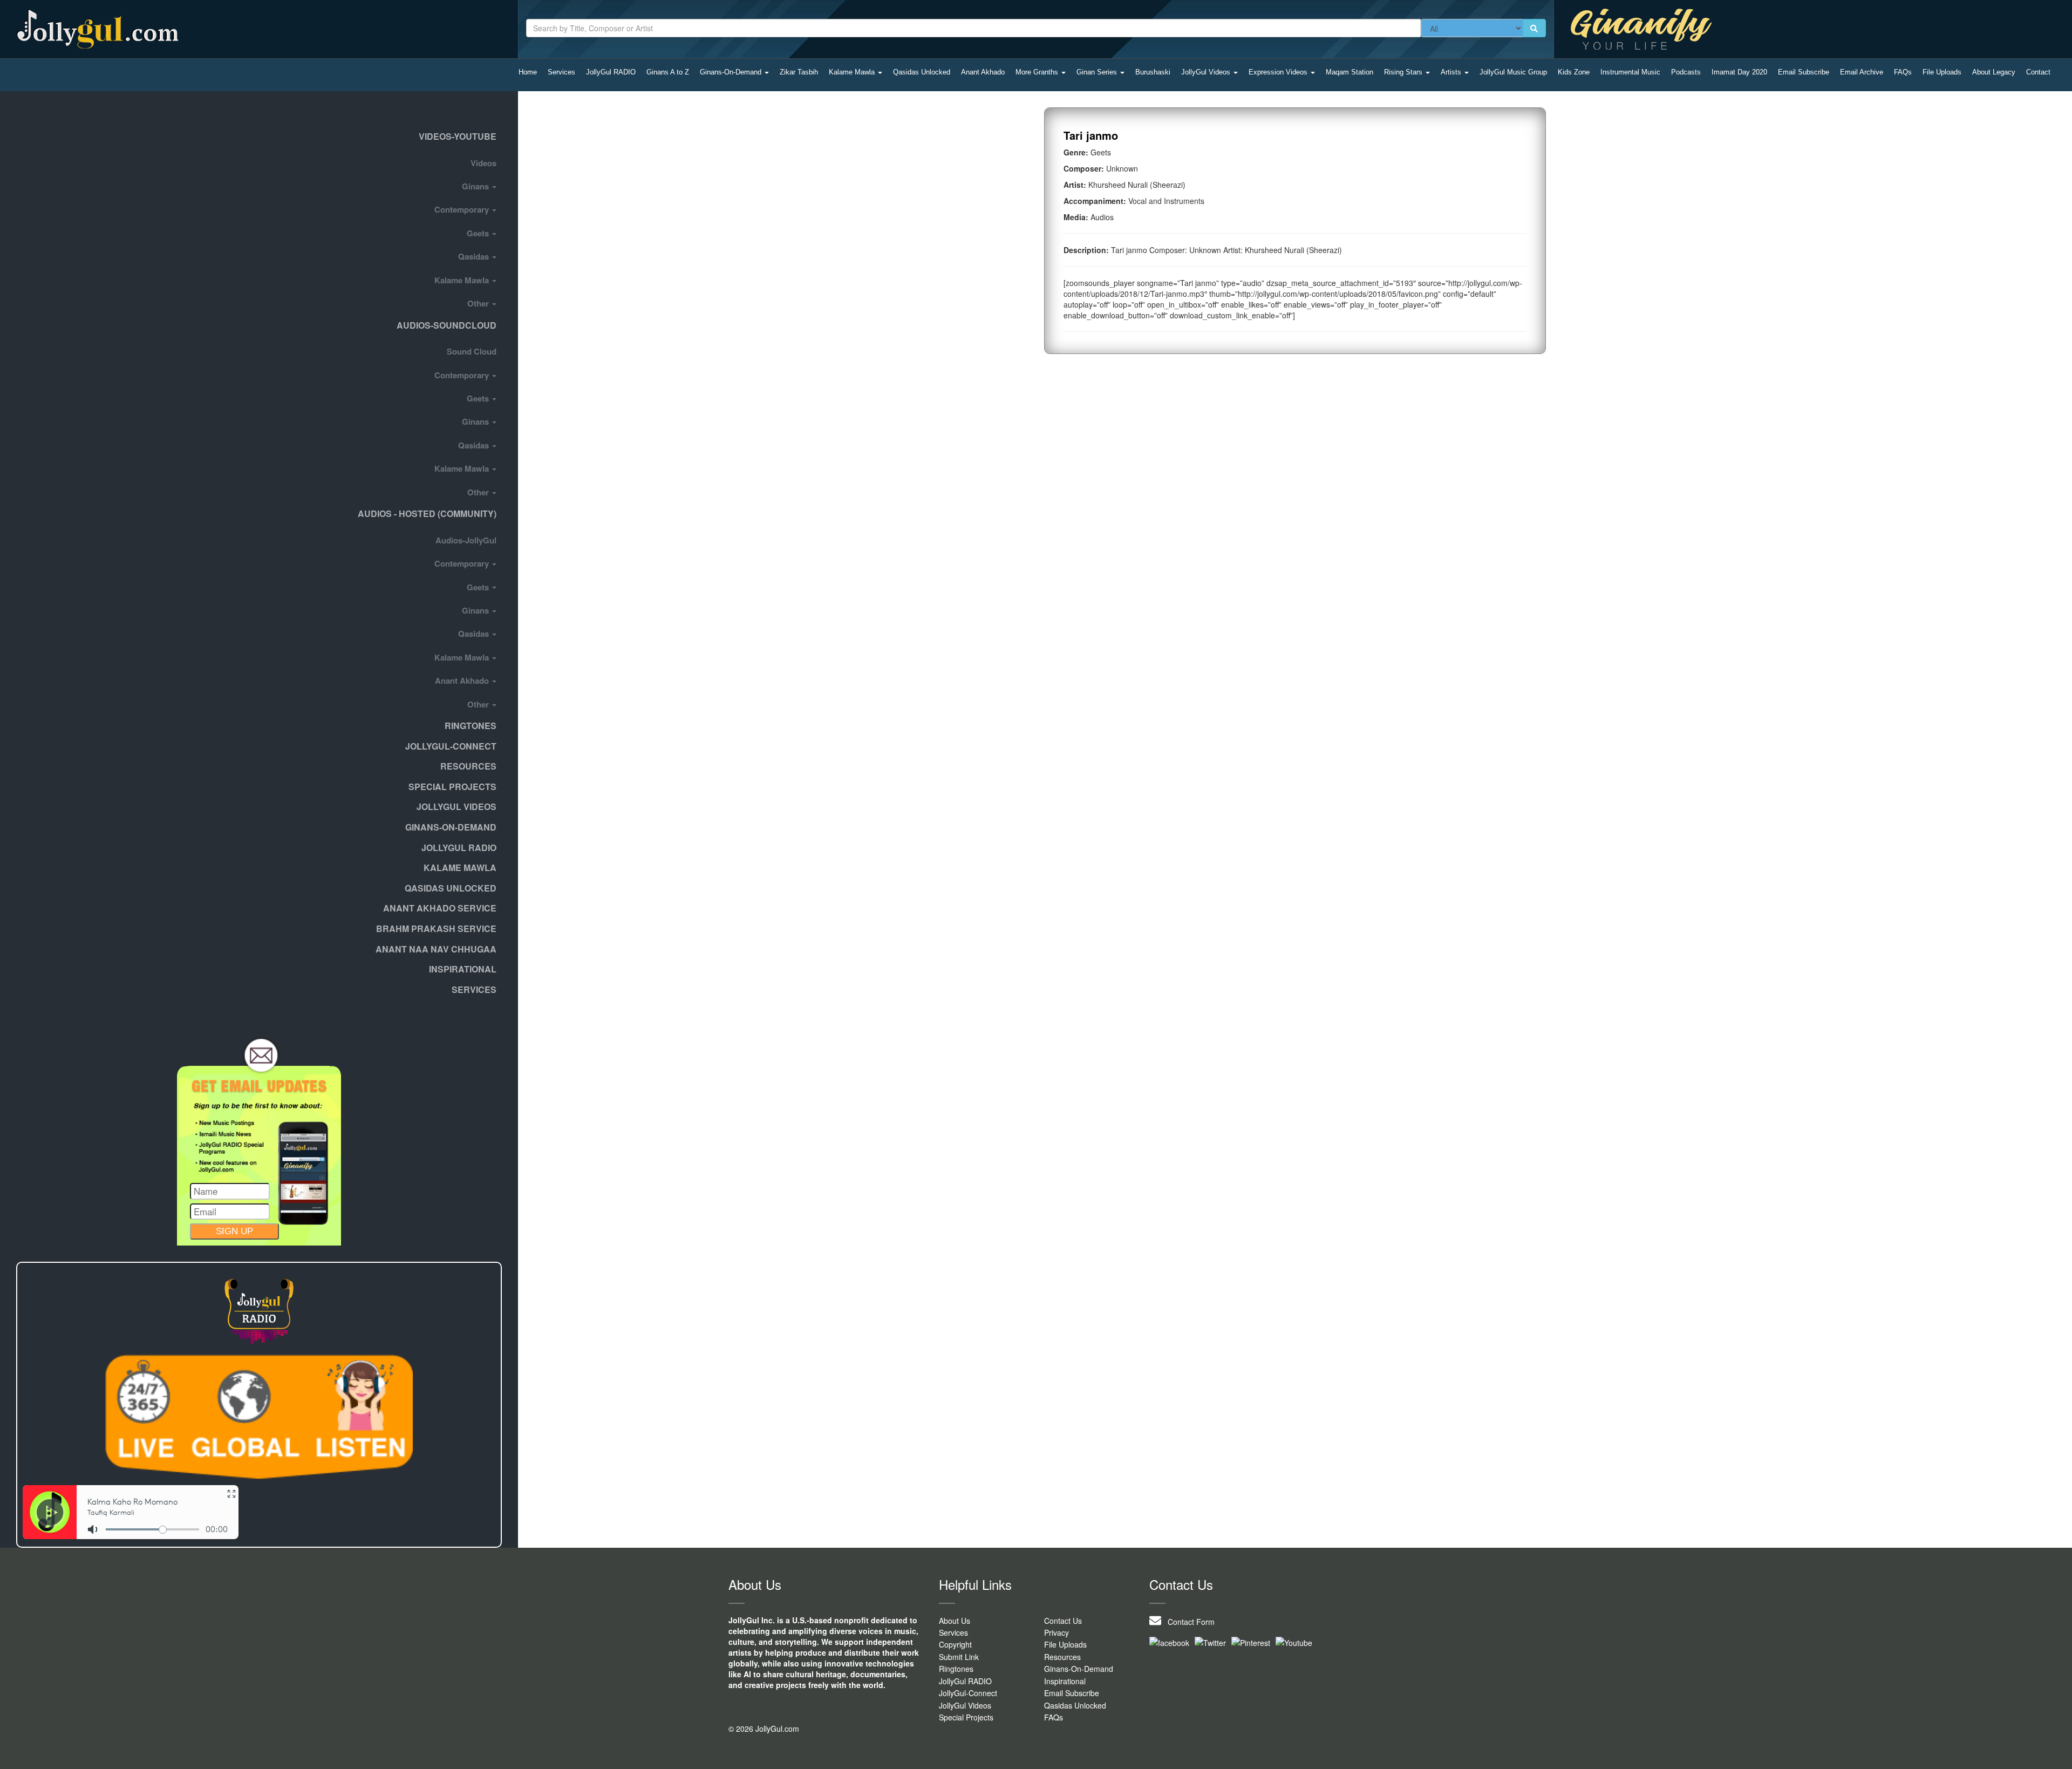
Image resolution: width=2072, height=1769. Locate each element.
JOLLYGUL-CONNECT (451, 746)
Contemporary (463, 209)
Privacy (1057, 1632)
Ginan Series (1098, 72)
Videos (483, 163)
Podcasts (1686, 72)
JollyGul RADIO (611, 72)
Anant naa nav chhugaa (436, 949)
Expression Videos (1279, 72)
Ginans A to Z (668, 72)
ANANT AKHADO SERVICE (440, 908)
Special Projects (966, 1717)
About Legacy (1994, 72)
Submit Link (959, 1657)
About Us (955, 1621)
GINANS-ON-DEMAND (451, 827)
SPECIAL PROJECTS (452, 787)
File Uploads (1942, 72)
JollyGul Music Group (1513, 72)
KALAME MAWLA (460, 868)
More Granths (1038, 72)
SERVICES (474, 989)
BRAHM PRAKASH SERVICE (436, 928)
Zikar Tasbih (799, 72)
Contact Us (1063, 1621)
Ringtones (471, 726)
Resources (468, 766)
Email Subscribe (1804, 72)
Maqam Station (1349, 72)
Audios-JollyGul (466, 540)
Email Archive (1862, 72)
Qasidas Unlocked (922, 72)
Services (561, 72)
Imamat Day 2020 (1739, 72)
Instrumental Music (1630, 72)
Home (528, 72)
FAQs (1903, 72)
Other (479, 303)
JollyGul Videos (1207, 72)
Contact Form (1188, 1622)
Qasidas (475, 256)
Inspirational (1065, 1681)
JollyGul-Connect (968, 1693)
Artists (1452, 72)
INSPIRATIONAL (463, 969)
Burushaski (1153, 72)
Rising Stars (1404, 72)
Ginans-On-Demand (732, 72)
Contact (2038, 72)
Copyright (955, 1644)
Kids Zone (1574, 72)
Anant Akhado (983, 72)
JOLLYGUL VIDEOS (456, 807)
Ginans (476, 186)
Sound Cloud (472, 351)
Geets (479, 233)
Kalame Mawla (853, 72)
